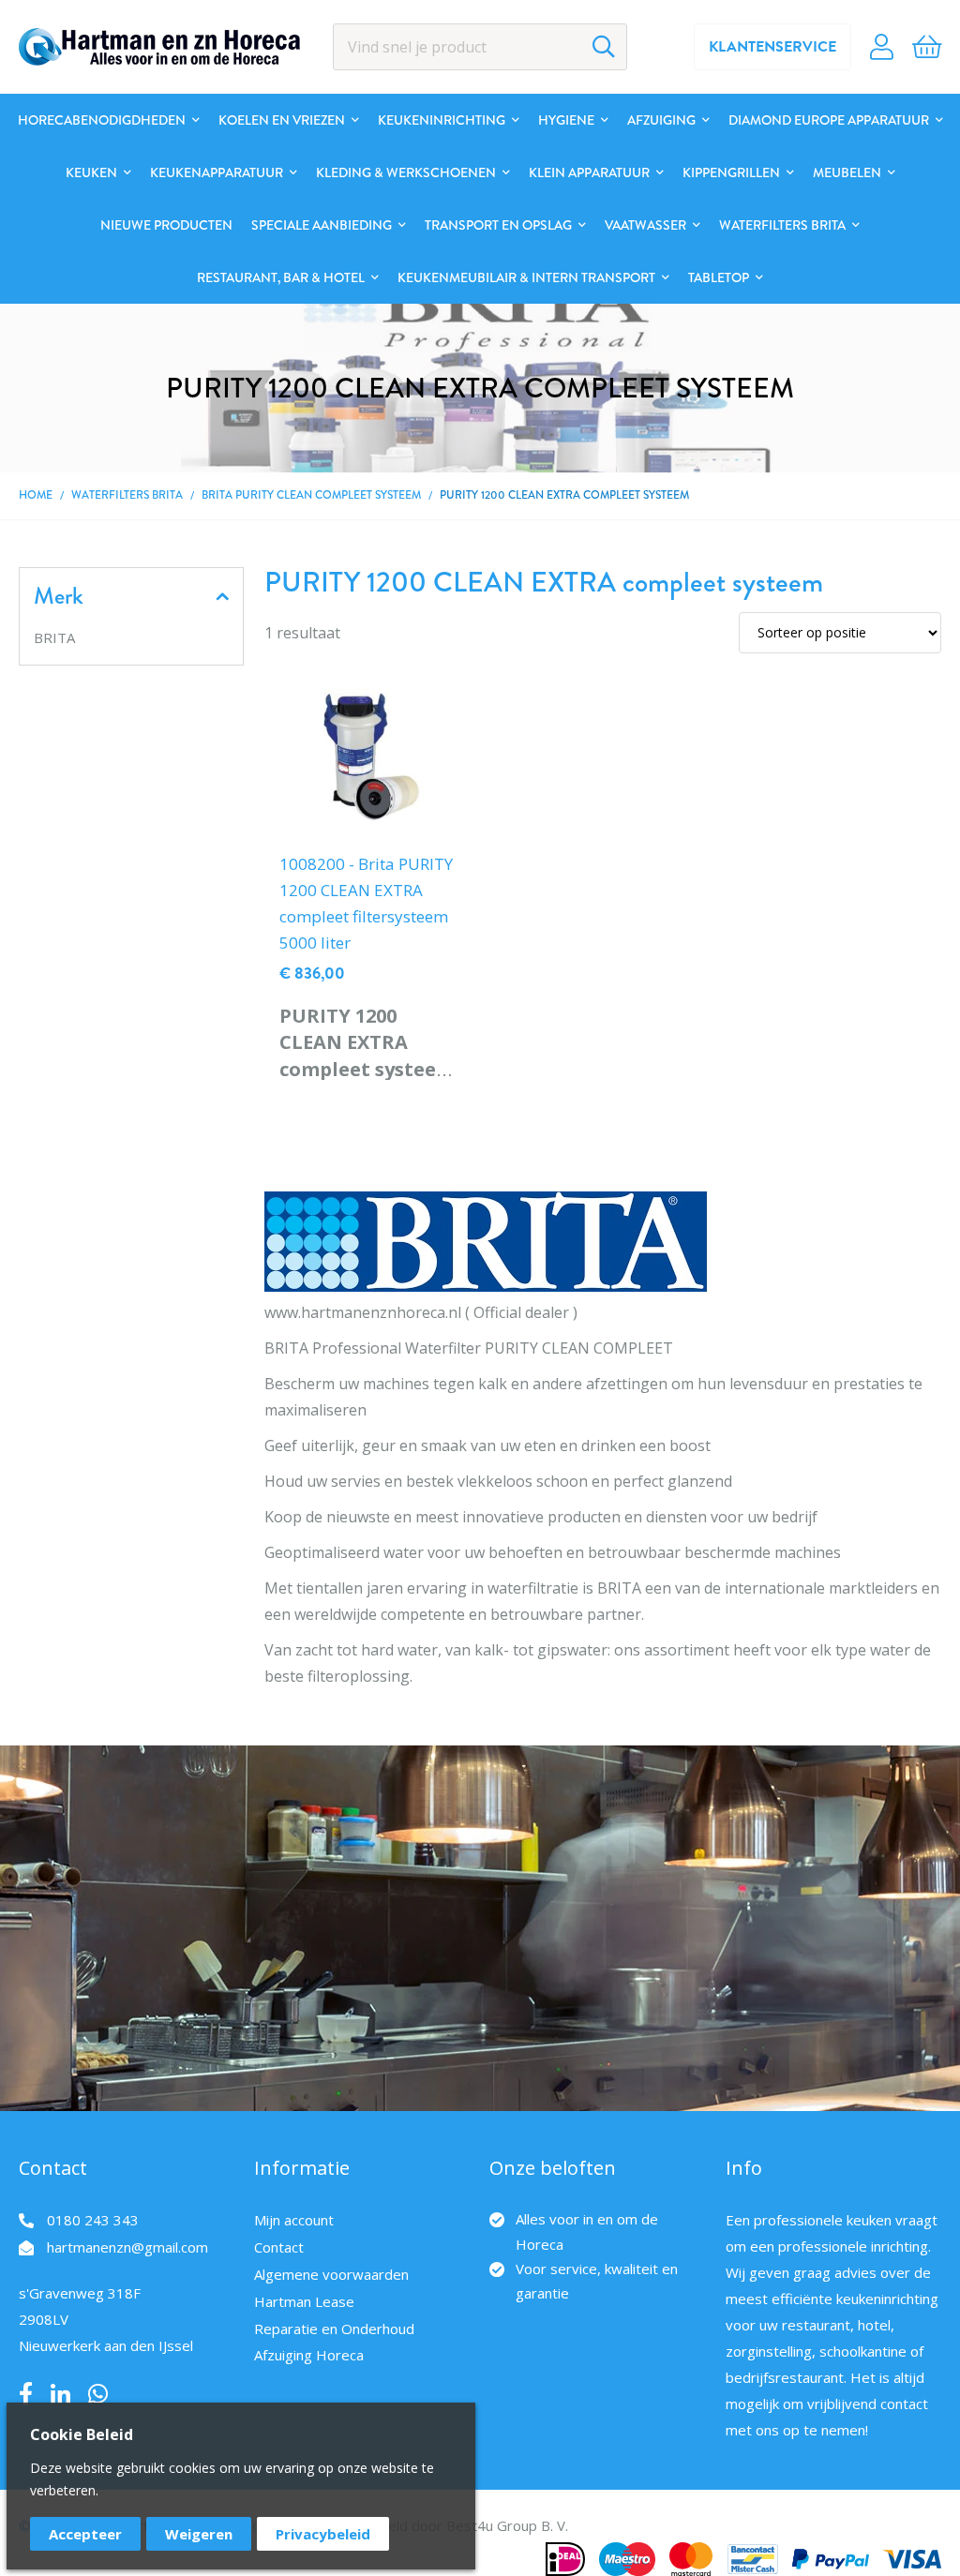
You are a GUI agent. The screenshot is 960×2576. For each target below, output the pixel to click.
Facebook (26, 2394)
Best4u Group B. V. (507, 2525)
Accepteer (85, 2534)
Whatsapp (98, 2394)
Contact (279, 2247)
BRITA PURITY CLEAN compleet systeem (311, 495)
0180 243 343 (93, 2220)
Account (882, 47)
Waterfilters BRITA (128, 495)
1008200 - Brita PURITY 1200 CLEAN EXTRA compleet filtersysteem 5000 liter (366, 903)
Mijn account (294, 2220)
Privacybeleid (323, 2534)
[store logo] (159, 47)
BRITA (54, 637)
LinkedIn (60, 2394)
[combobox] (480, 47)
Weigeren (199, 2534)
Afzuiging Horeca (309, 2355)
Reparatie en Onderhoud (334, 2329)
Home (36, 495)
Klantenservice (772, 47)
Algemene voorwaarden (331, 2274)
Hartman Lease (304, 2301)
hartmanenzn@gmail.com (127, 2247)
